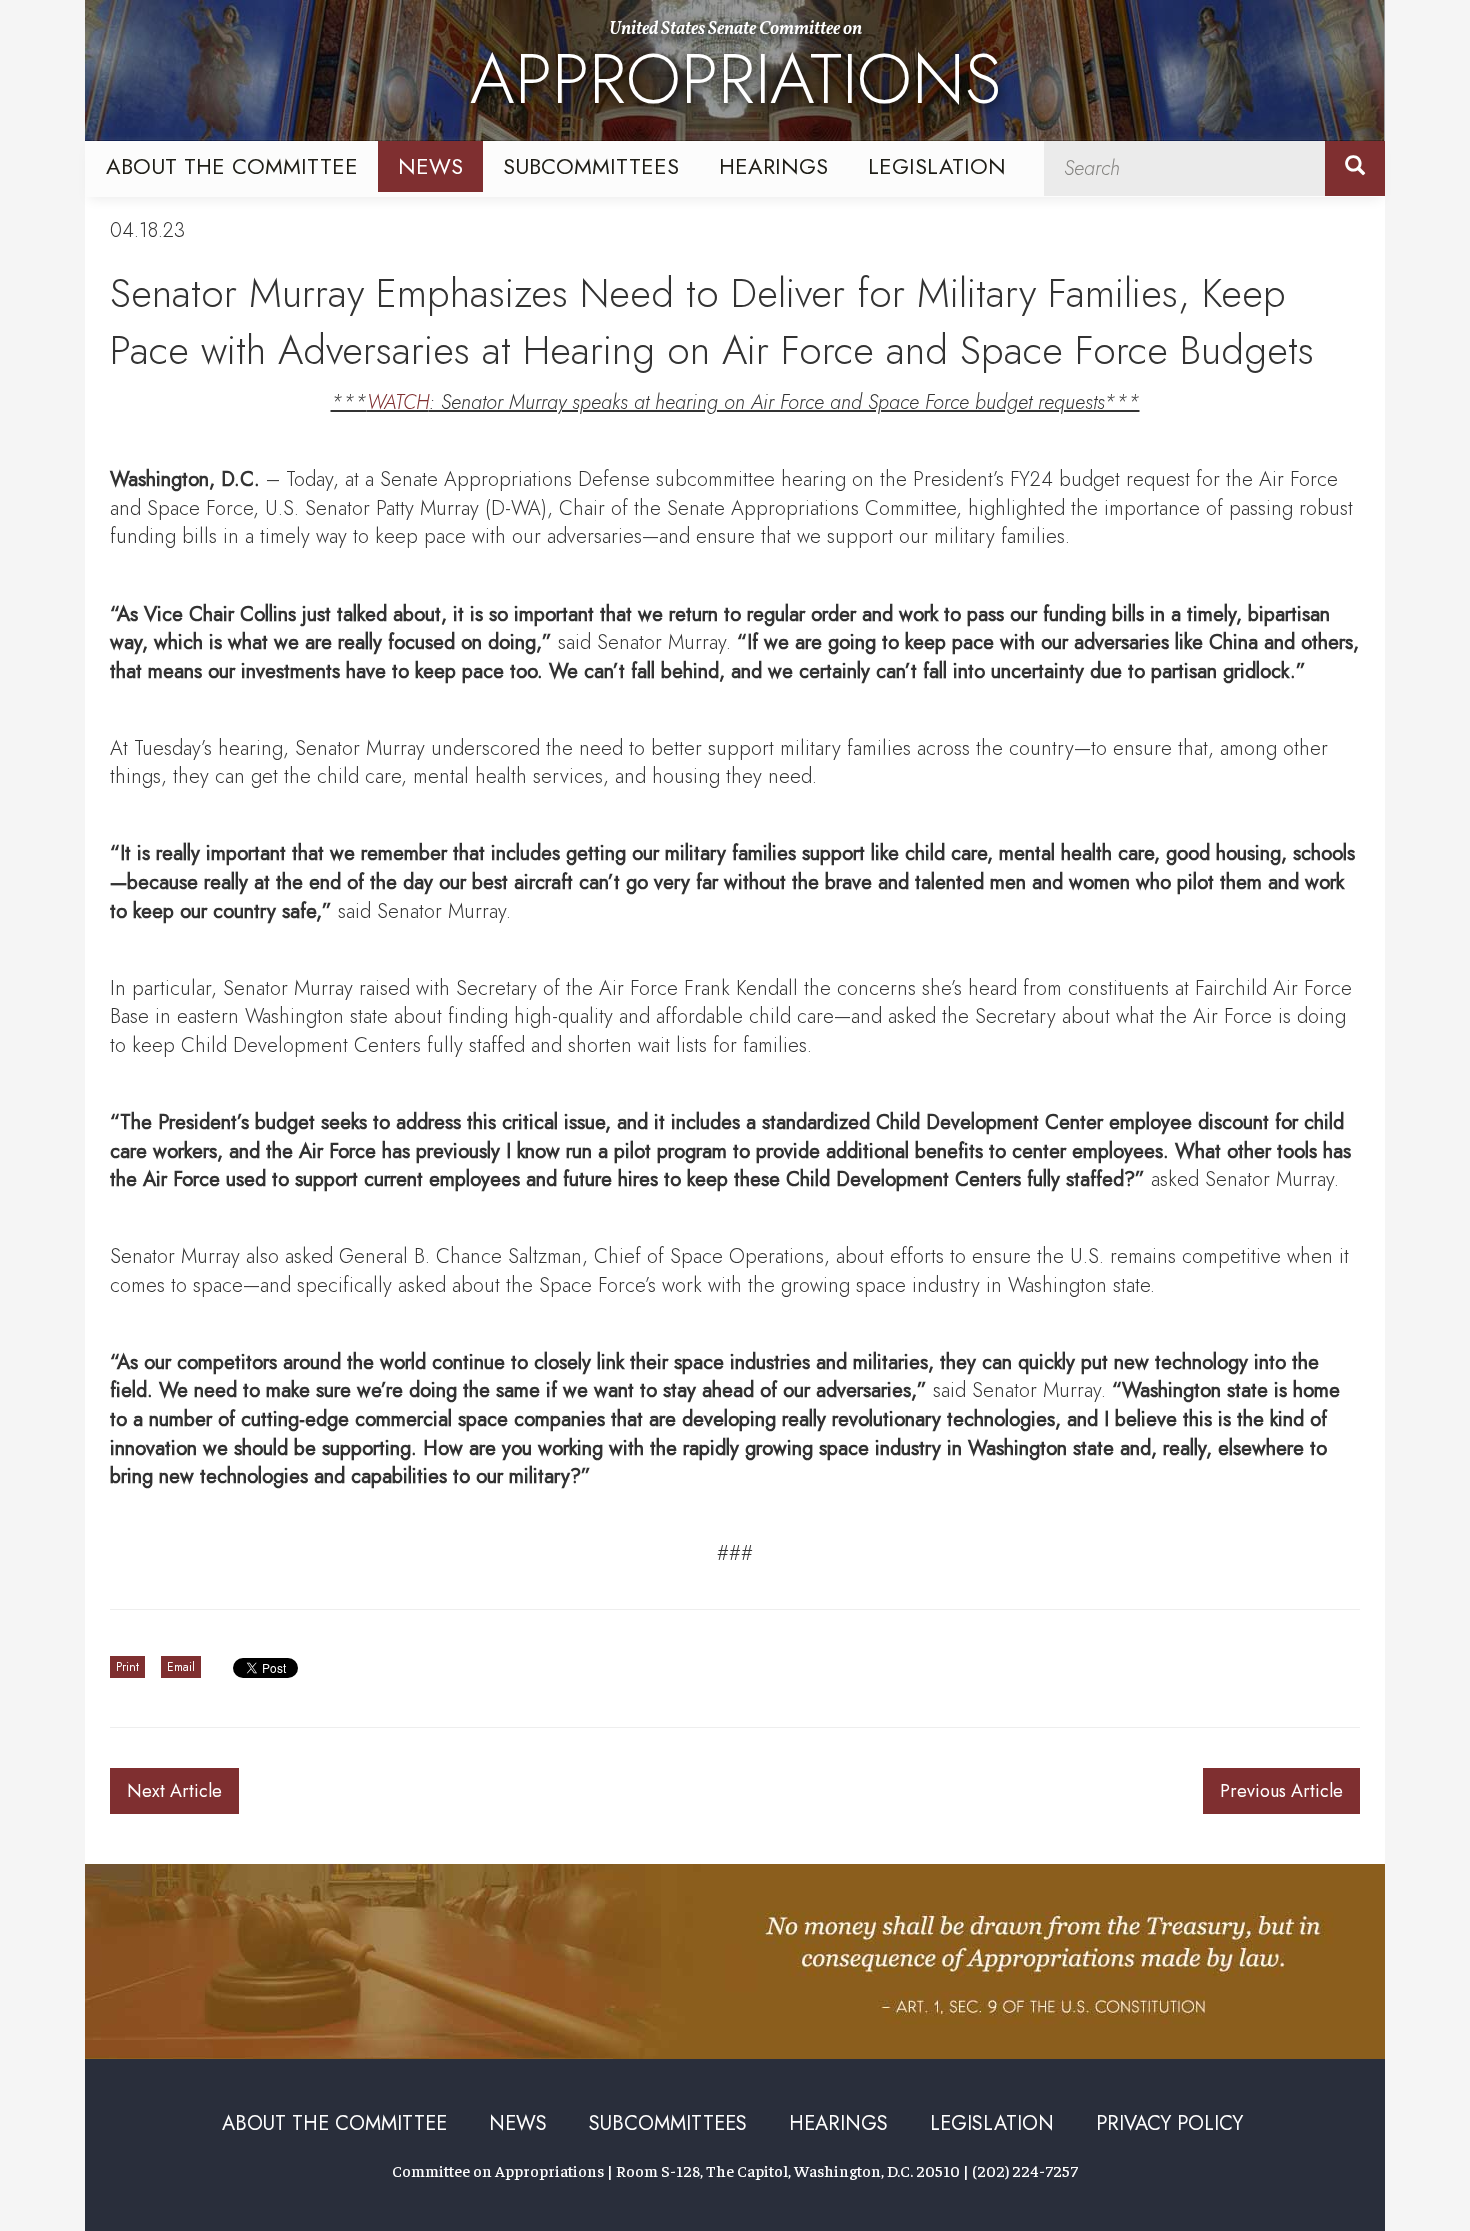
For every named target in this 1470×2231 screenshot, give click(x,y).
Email (181, 1667)
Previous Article (1281, 1791)
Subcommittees (591, 166)
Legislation (937, 166)
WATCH (398, 402)
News (430, 166)
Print (127, 1667)
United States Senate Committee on (735, 73)
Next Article (174, 1791)
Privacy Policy (1169, 2123)
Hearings (773, 166)
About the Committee (232, 166)
